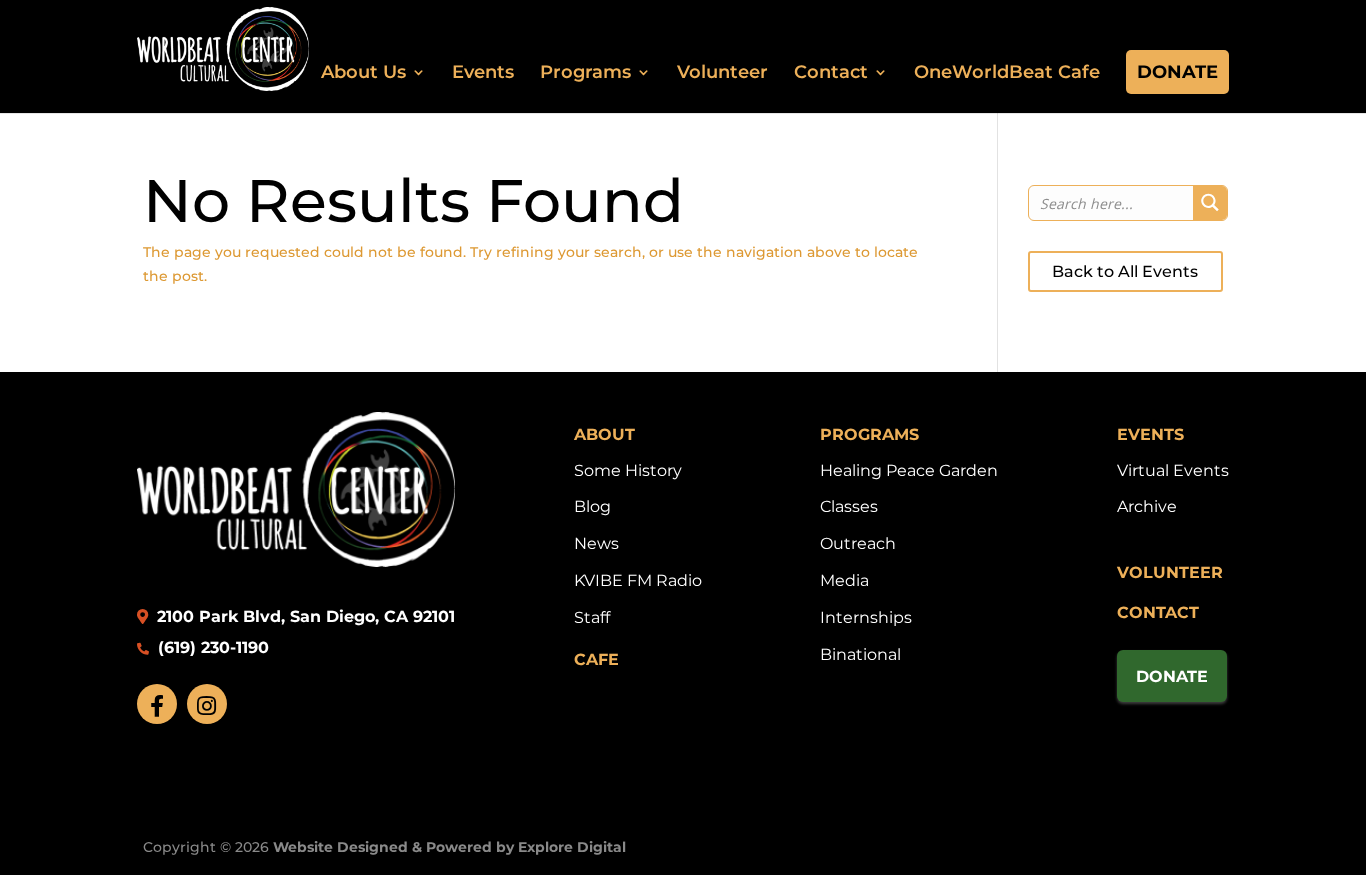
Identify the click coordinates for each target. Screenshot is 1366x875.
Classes (849, 506)
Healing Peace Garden (909, 470)
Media (844, 580)
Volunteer (722, 72)
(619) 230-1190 (211, 647)
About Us (363, 72)
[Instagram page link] (207, 704)
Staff (592, 617)
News (596, 543)
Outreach (858, 543)
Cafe (596, 659)
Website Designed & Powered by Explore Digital (449, 847)
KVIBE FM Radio (638, 580)
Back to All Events (1125, 271)
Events (483, 72)
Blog (592, 506)
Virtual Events (1173, 470)
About (604, 434)
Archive (1147, 506)
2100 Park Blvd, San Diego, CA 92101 (303, 616)
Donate (1177, 72)
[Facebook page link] (157, 704)
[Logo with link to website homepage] (296, 561)
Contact (831, 72)
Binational (860, 654)
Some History (628, 470)
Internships (866, 617)
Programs (585, 72)
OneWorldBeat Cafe (1007, 72)
